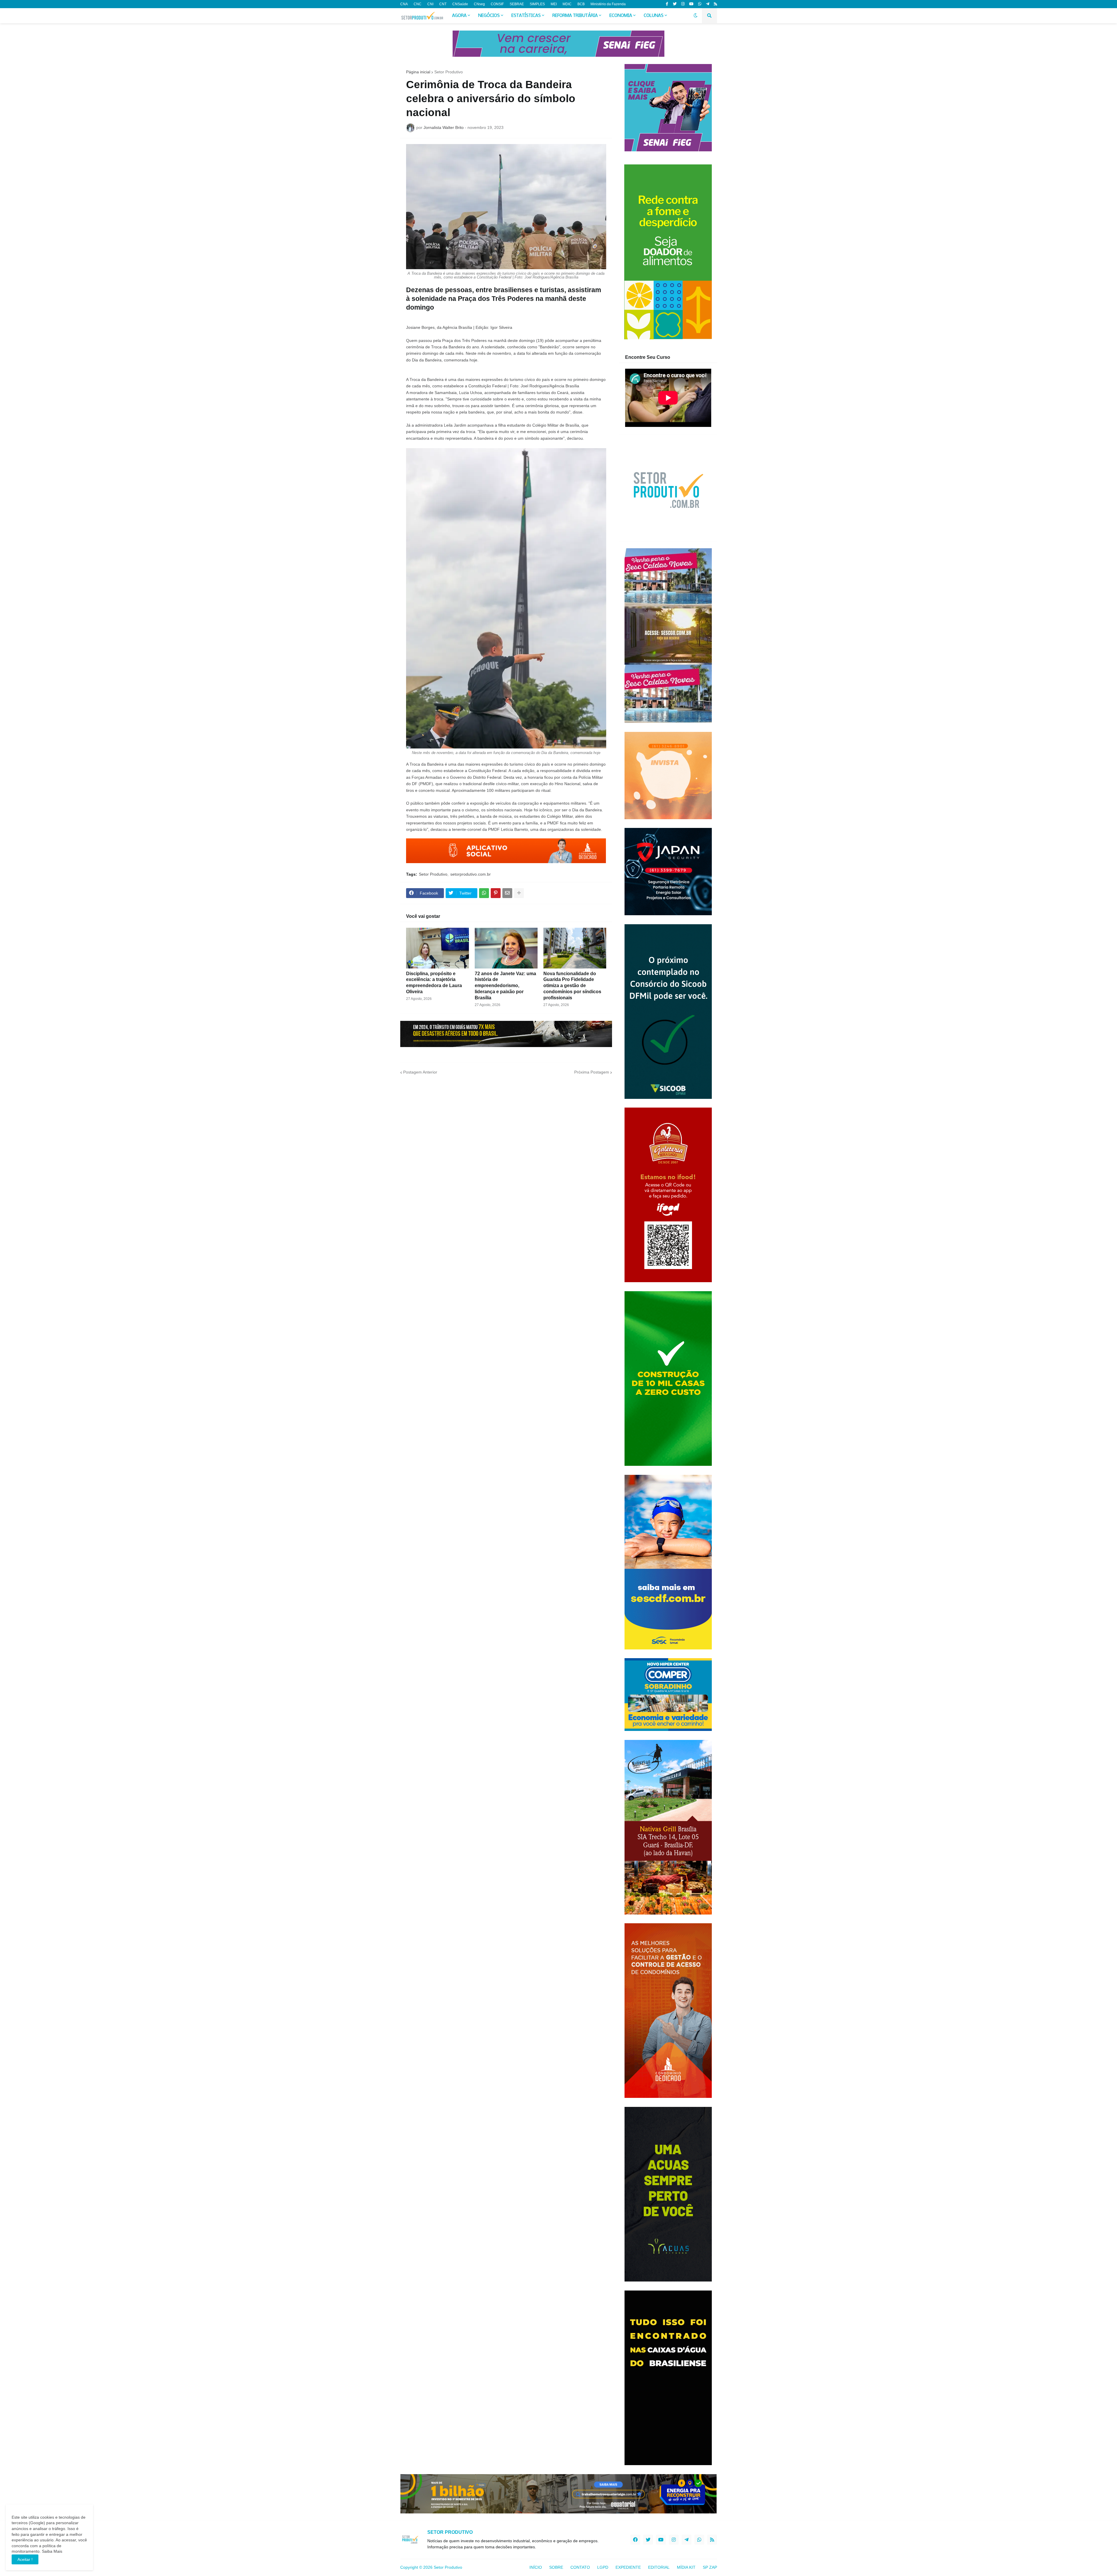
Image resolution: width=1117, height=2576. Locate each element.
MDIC (567, 4)
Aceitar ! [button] (25, 2559)
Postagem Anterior (420, 1072)
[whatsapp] (700, 4)
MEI (554, 4)
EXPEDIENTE (628, 2567)
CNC (418, 4)
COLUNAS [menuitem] (654, 16)
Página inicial (418, 72)
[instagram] (683, 4)
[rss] (715, 4)
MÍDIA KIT (686, 2567)
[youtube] (691, 4)
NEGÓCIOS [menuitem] (489, 16)
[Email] (507, 893)
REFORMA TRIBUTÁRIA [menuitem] (575, 16)
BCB (581, 4)
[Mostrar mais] (519, 893)
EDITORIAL (659, 2567)
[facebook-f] (667, 4)
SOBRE (556, 2567)
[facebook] (635, 2540)
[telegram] (708, 4)
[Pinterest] (496, 893)
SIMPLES (537, 4)
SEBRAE (517, 4)
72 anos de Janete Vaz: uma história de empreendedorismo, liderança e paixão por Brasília (505, 986)
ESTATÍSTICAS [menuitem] (526, 16)
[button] (696, 16)
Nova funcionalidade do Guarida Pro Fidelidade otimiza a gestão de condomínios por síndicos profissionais (572, 986)
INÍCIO (536, 2567)
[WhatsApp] (484, 893)
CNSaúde (460, 4)
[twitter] (675, 4)
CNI (430, 4)
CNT (443, 4)
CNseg (479, 4)
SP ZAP (710, 2567)
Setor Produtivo (449, 72)
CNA (404, 4)
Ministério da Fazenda (608, 4)
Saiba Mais (51, 2551)
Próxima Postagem (592, 1072)
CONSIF (497, 4)
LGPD (603, 2567)
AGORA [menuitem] (459, 16)
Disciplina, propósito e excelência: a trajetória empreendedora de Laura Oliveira (434, 983)
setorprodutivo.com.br (471, 874)
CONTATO (580, 2567)
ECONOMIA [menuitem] (621, 16)
